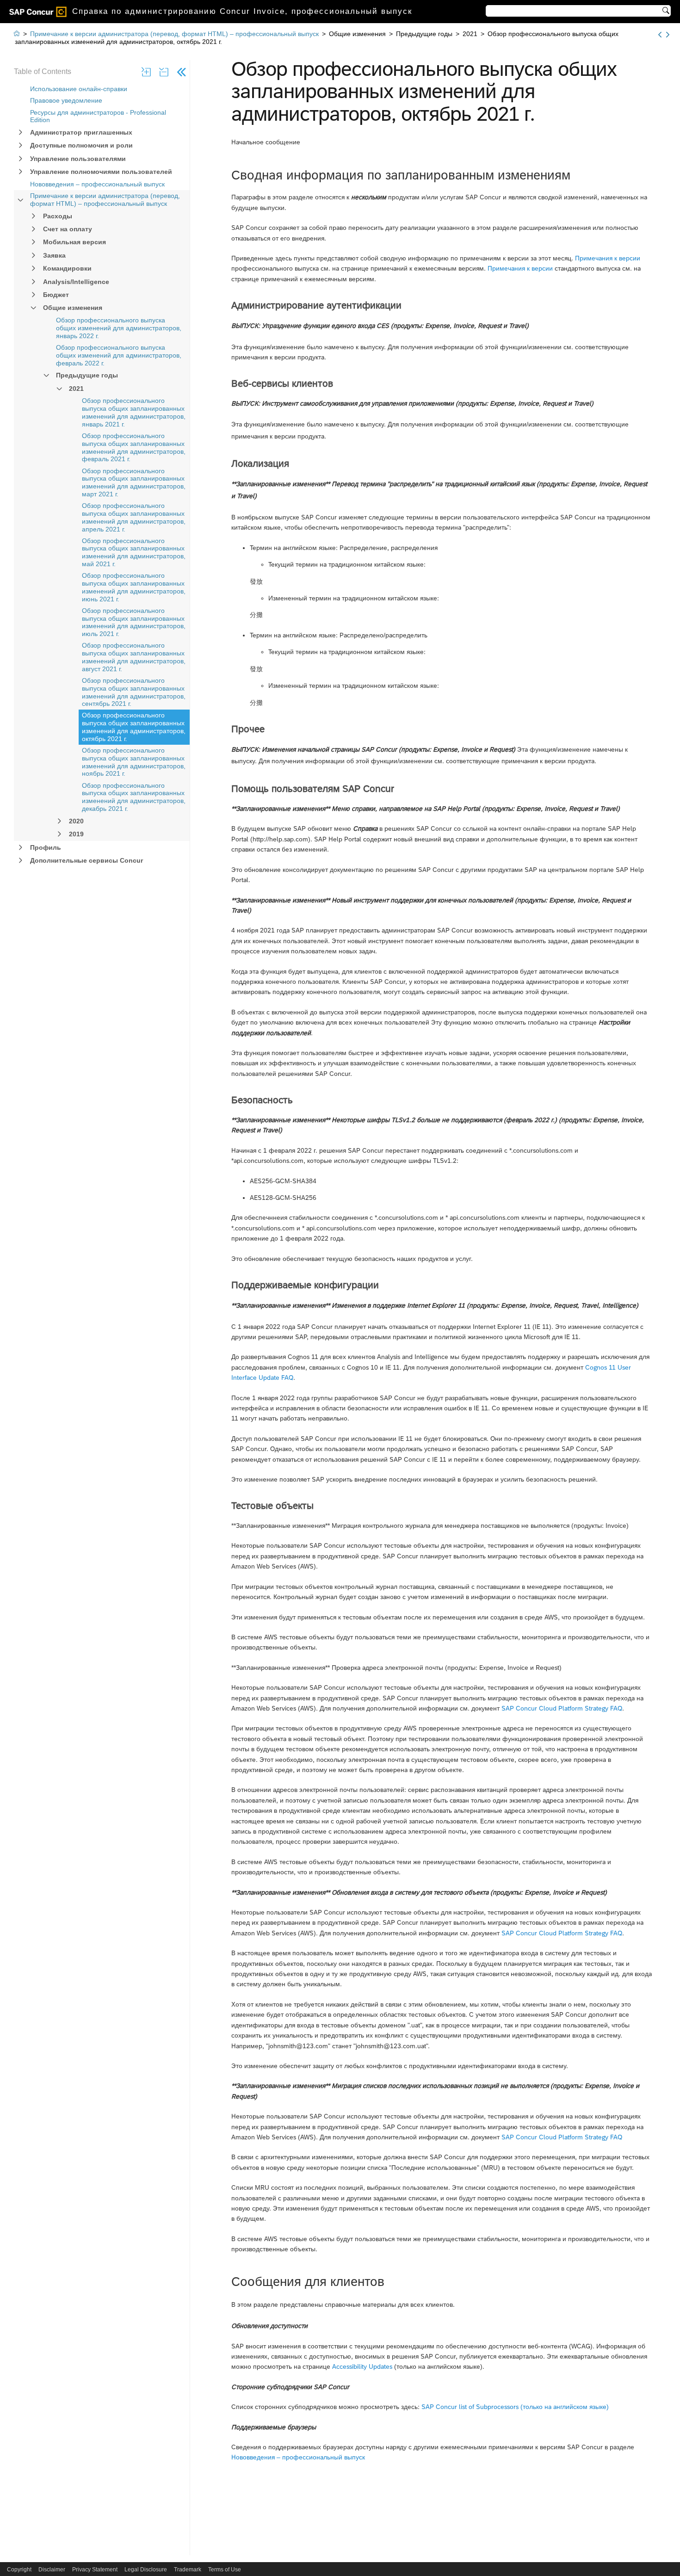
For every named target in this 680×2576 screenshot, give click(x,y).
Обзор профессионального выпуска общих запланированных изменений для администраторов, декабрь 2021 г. (134, 797)
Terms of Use (225, 2570)
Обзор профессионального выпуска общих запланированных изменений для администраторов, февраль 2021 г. (134, 447)
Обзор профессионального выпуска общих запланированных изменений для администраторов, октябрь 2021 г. (134, 727)
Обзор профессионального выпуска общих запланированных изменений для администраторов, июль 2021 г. (134, 622)
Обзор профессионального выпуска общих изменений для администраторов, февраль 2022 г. (119, 355)
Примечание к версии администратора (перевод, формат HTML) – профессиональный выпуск (105, 200)
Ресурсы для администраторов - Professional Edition (98, 116)
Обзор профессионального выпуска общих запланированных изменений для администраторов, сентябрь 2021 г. (134, 692)
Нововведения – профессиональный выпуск (97, 184)
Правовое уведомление (66, 100)
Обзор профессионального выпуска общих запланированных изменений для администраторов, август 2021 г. (134, 657)
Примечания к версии (608, 258)
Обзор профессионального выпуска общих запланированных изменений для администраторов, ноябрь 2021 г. (134, 762)
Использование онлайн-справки (79, 89)
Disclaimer (52, 2570)
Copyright (19, 2570)
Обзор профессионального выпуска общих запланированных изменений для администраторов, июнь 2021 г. (134, 587)
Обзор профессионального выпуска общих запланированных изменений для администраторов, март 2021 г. (134, 482)
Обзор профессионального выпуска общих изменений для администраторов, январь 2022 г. (119, 328)
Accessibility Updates (362, 2366)
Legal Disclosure (146, 2570)
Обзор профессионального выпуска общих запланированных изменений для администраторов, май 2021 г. (134, 552)
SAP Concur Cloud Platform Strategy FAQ (562, 1708)
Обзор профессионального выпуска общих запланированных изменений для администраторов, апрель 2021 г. (134, 517)
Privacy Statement (95, 2570)
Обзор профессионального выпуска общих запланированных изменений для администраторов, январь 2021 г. (134, 412)
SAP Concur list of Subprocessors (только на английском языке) (515, 2407)
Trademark (188, 2570)
